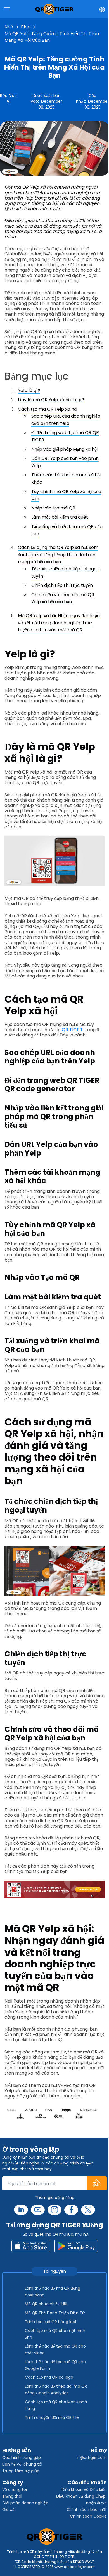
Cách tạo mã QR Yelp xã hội (48, 409)
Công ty (13, 2482)
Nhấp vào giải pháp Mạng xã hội (64, 449)
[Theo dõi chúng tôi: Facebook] (71, 2210)
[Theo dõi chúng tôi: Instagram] (54, 2210)
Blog (26, 27)
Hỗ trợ (99, 2450)
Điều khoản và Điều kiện (84, 2489)
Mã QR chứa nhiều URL (46, 2304)
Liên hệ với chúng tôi (22, 2464)
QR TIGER (72, 1030)
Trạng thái (12, 2496)
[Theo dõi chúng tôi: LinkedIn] (21, 2210)
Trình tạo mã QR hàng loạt (51, 2322)
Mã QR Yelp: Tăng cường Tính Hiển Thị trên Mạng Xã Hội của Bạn (52, 37)
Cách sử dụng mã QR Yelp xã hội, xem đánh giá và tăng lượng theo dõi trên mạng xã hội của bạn (58, 555)
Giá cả (8, 2509)
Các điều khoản (87, 2482)
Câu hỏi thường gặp (22, 2457)
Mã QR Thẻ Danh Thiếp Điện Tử (55, 2313)
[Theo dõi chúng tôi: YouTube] (38, 2210)
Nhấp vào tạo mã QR (53, 508)
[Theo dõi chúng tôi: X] (88, 2210)
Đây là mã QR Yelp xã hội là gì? (51, 400)
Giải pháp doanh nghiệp (25, 2503)
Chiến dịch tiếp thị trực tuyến (62, 585)
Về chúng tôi (15, 2489)
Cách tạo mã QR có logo (49, 2377)
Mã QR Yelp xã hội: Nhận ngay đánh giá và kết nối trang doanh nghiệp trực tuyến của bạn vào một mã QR (59, 623)
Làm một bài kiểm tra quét (60, 517)
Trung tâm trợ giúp (21, 2471)
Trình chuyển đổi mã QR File (52, 2417)
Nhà (9, 27)
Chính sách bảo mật (87, 2509)
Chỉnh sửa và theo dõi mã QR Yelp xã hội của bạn (63, 598)
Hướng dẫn (17, 2450)
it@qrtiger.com (92, 2457)
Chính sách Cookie (88, 2516)
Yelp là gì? (29, 391)
